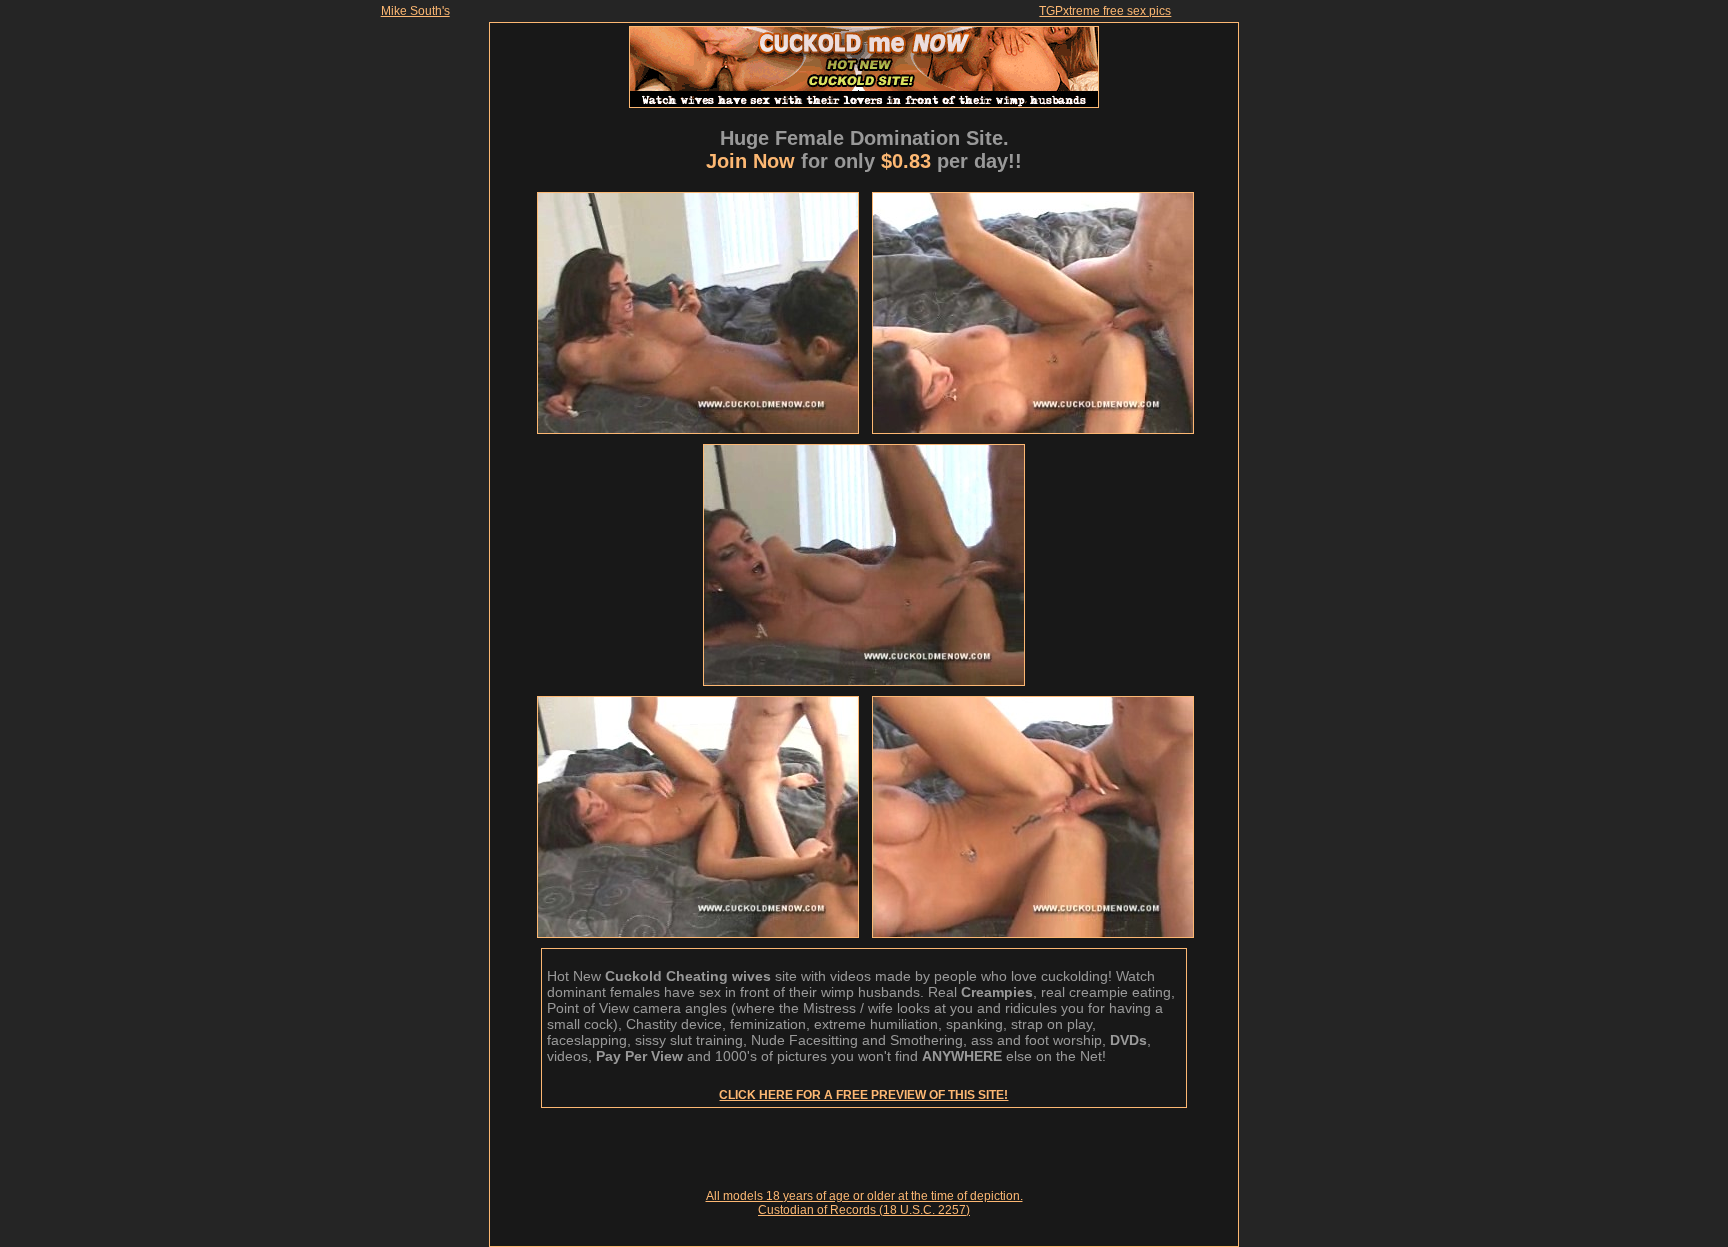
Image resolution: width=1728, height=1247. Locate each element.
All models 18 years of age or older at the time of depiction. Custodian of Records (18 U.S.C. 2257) (864, 1203)
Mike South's (415, 11)
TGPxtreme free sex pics (1105, 11)
